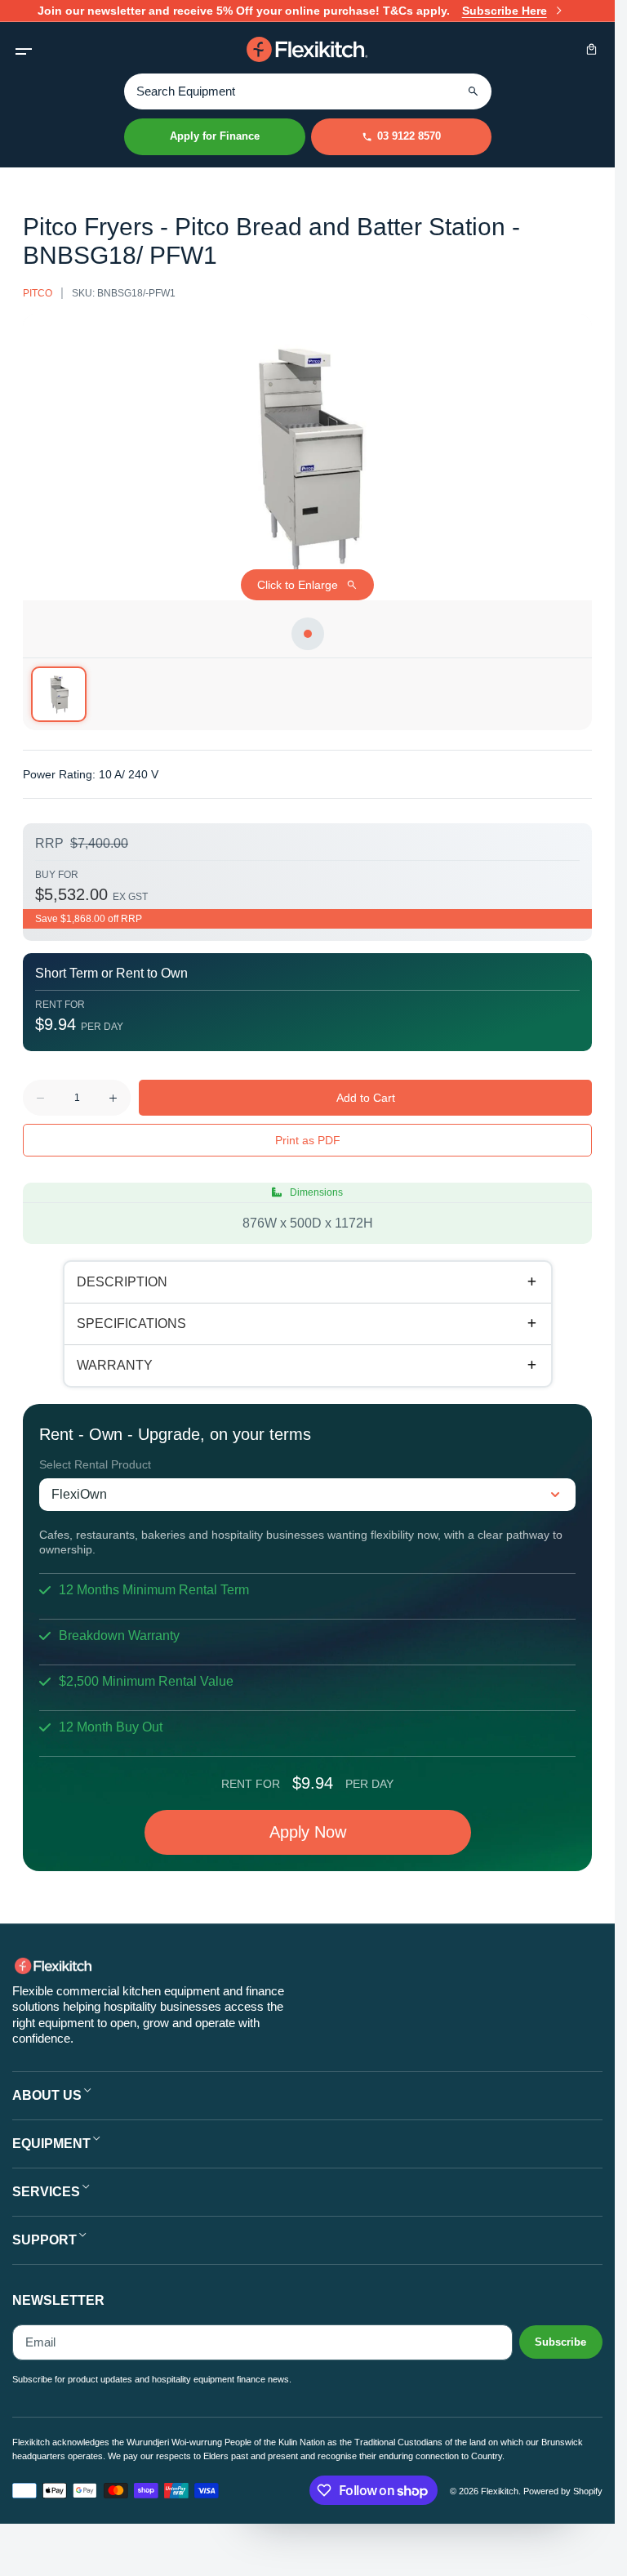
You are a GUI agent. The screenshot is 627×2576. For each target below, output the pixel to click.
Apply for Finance (215, 136)
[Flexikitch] (308, 49)
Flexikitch (500, 2491)
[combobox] (308, 91)
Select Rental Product (95, 1464)
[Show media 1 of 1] (59, 694)
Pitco (38, 293)
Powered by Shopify (563, 2491)
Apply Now (308, 1832)
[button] (23, 49)
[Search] (474, 91)
